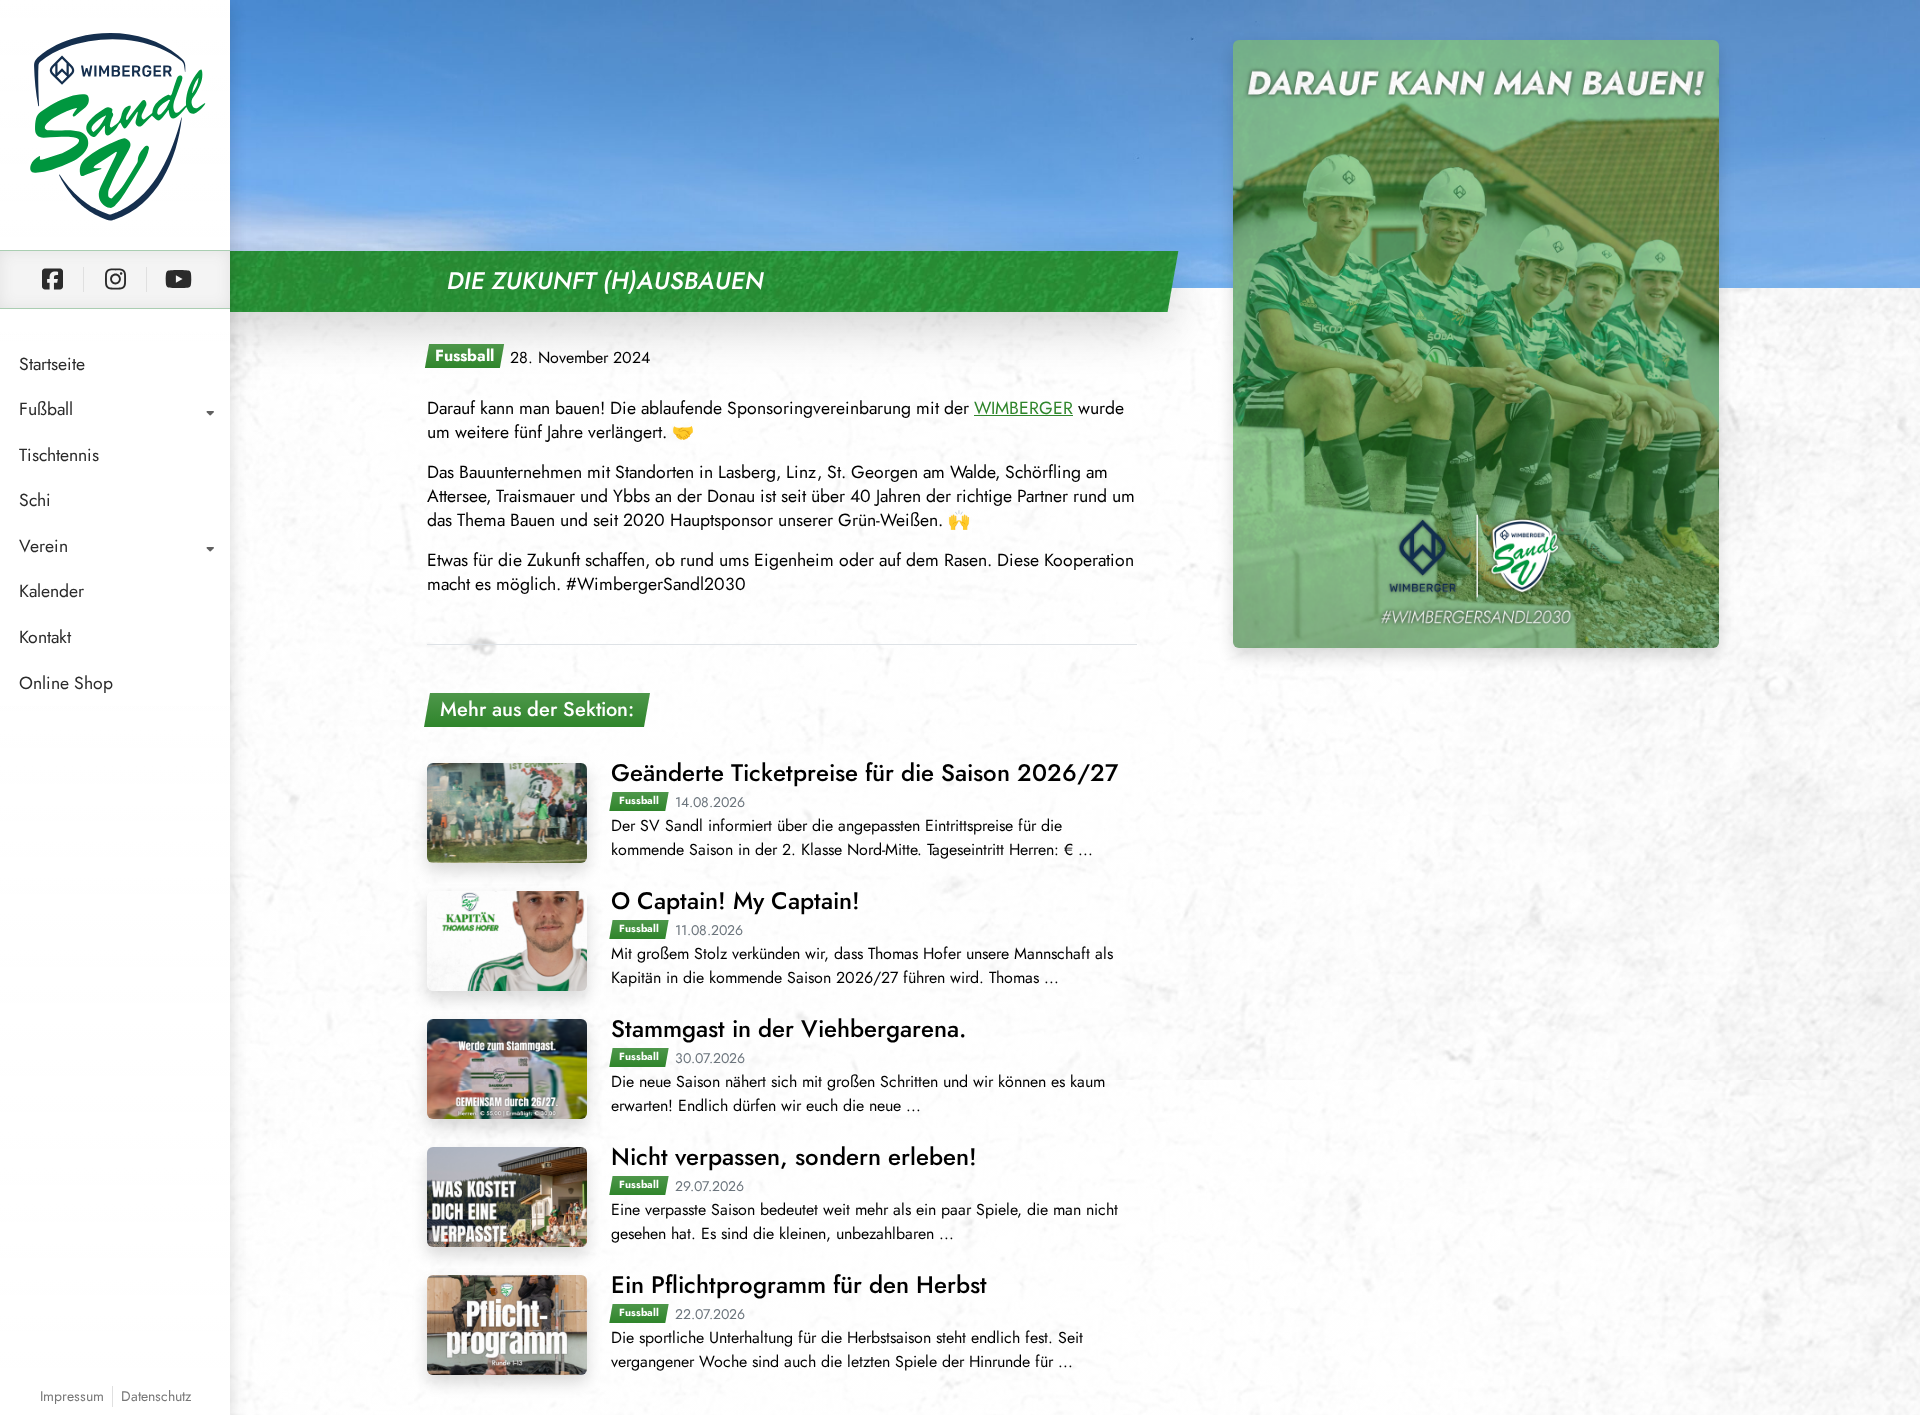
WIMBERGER (1023, 408)
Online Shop (66, 683)
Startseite (52, 364)
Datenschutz (156, 1396)
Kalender (51, 591)
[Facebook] (52, 279)
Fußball (46, 409)
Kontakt (45, 637)
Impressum (72, 1396)
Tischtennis (59, 455)
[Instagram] (115, 279)
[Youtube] (178, 279)
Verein (43, 546)
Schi (35, 500)
